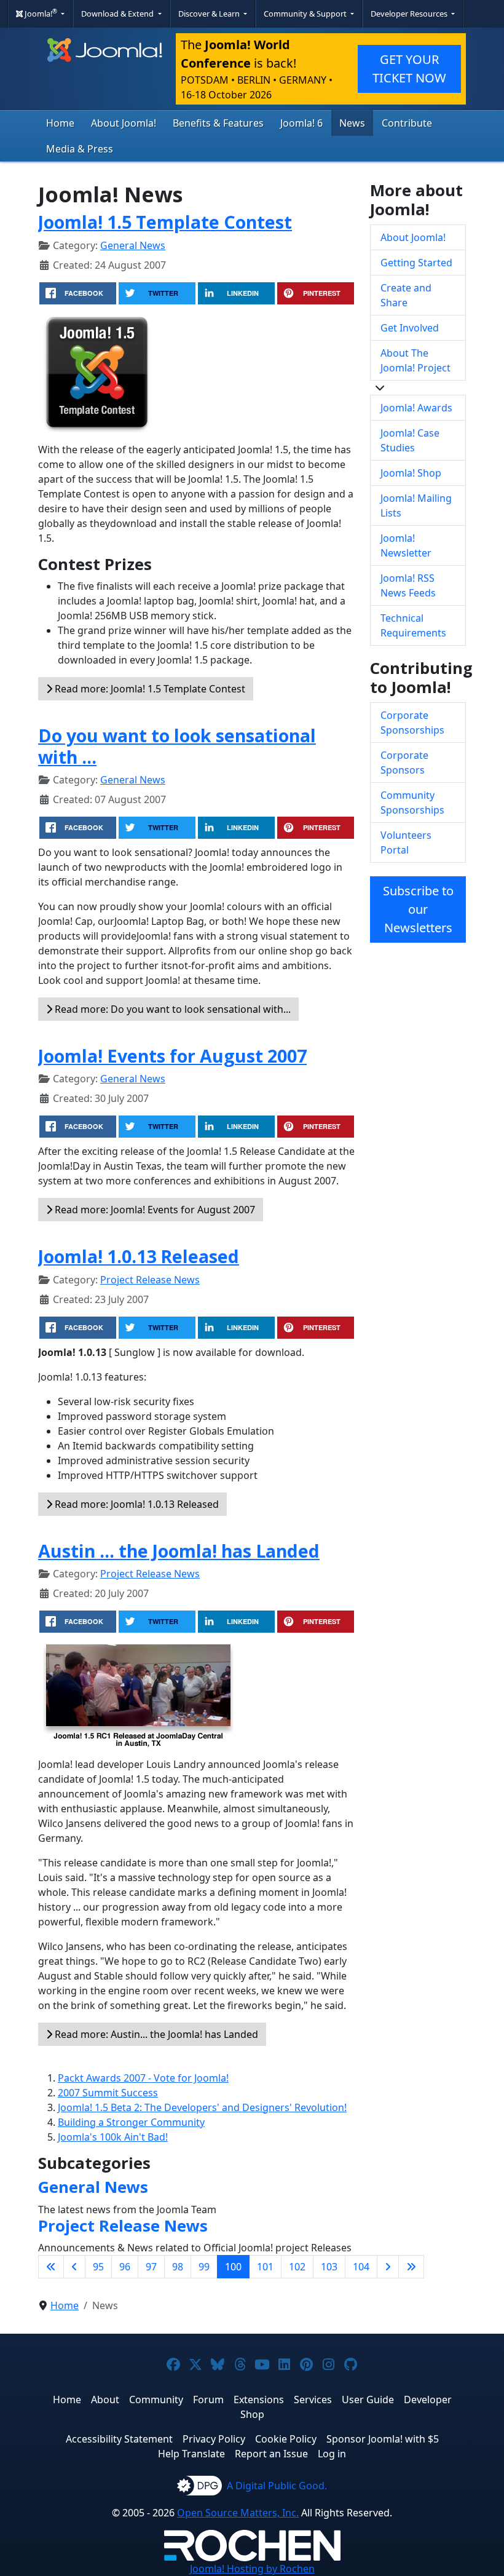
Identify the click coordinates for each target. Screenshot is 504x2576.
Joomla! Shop (411, 473)
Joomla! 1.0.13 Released (139, 1256)
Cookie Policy (286, 2439)
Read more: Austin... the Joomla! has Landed (155, 2034)
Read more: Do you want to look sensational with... (171, 1009)
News (352, 123)
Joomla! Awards (416, 408)
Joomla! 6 (301, 123)
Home (60, 123)
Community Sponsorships (412, 803)
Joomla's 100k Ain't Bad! (113, 2137)
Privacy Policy (214, 2439)
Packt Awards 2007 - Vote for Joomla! (143, 2078)
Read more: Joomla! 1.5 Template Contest (149, 689)
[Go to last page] (411, 2267)
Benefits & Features (218, 123)
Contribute (407, 123)
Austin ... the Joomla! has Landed (179, 1551)
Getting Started (416, 263)
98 (178, 2267)
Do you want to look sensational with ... (177, 746)
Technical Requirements (413, 625)
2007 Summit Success (108, 2093)
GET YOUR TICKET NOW (409, 69)
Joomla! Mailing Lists (416, 505)
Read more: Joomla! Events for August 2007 (154, 1210)
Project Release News (150, 1280)
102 (297, 2267)
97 (151, 2267)
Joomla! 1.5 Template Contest (165, 222)
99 (204, 2267)
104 (361, 2267)
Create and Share (406, 295)
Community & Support (306, 14)
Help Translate (191, 2454)
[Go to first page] (51, 2267)
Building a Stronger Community (131, 2122)
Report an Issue (271, 2454)
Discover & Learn (210, 14)
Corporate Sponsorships (412, 723)
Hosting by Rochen (252, 2569)
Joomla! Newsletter (406, 545)
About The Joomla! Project (415, 360)
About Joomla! (124, 123)
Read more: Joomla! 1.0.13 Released (136, 1504)
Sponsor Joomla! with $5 (383, 2439)
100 (233, 2267)
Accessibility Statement (119, 2439)
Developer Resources (410, 14)
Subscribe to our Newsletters (418, 909)
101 (265, 2267)
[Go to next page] (388, 2267)
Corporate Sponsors (404, 763)
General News (133, 245)
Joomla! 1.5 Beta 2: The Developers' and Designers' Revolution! (202, 2107)
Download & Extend (118, 14)
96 (125, 2267)
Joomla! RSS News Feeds (408, 585)
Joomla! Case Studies (410, 440)
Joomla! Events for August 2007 (172, 1056)
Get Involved (410, 328)
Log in (332, 2454)
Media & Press (80, 149)
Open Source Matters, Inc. (238, 2513)
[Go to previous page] (74, 2267)
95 (98, 2267)
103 (329, 2267)
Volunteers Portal (406, 842)
